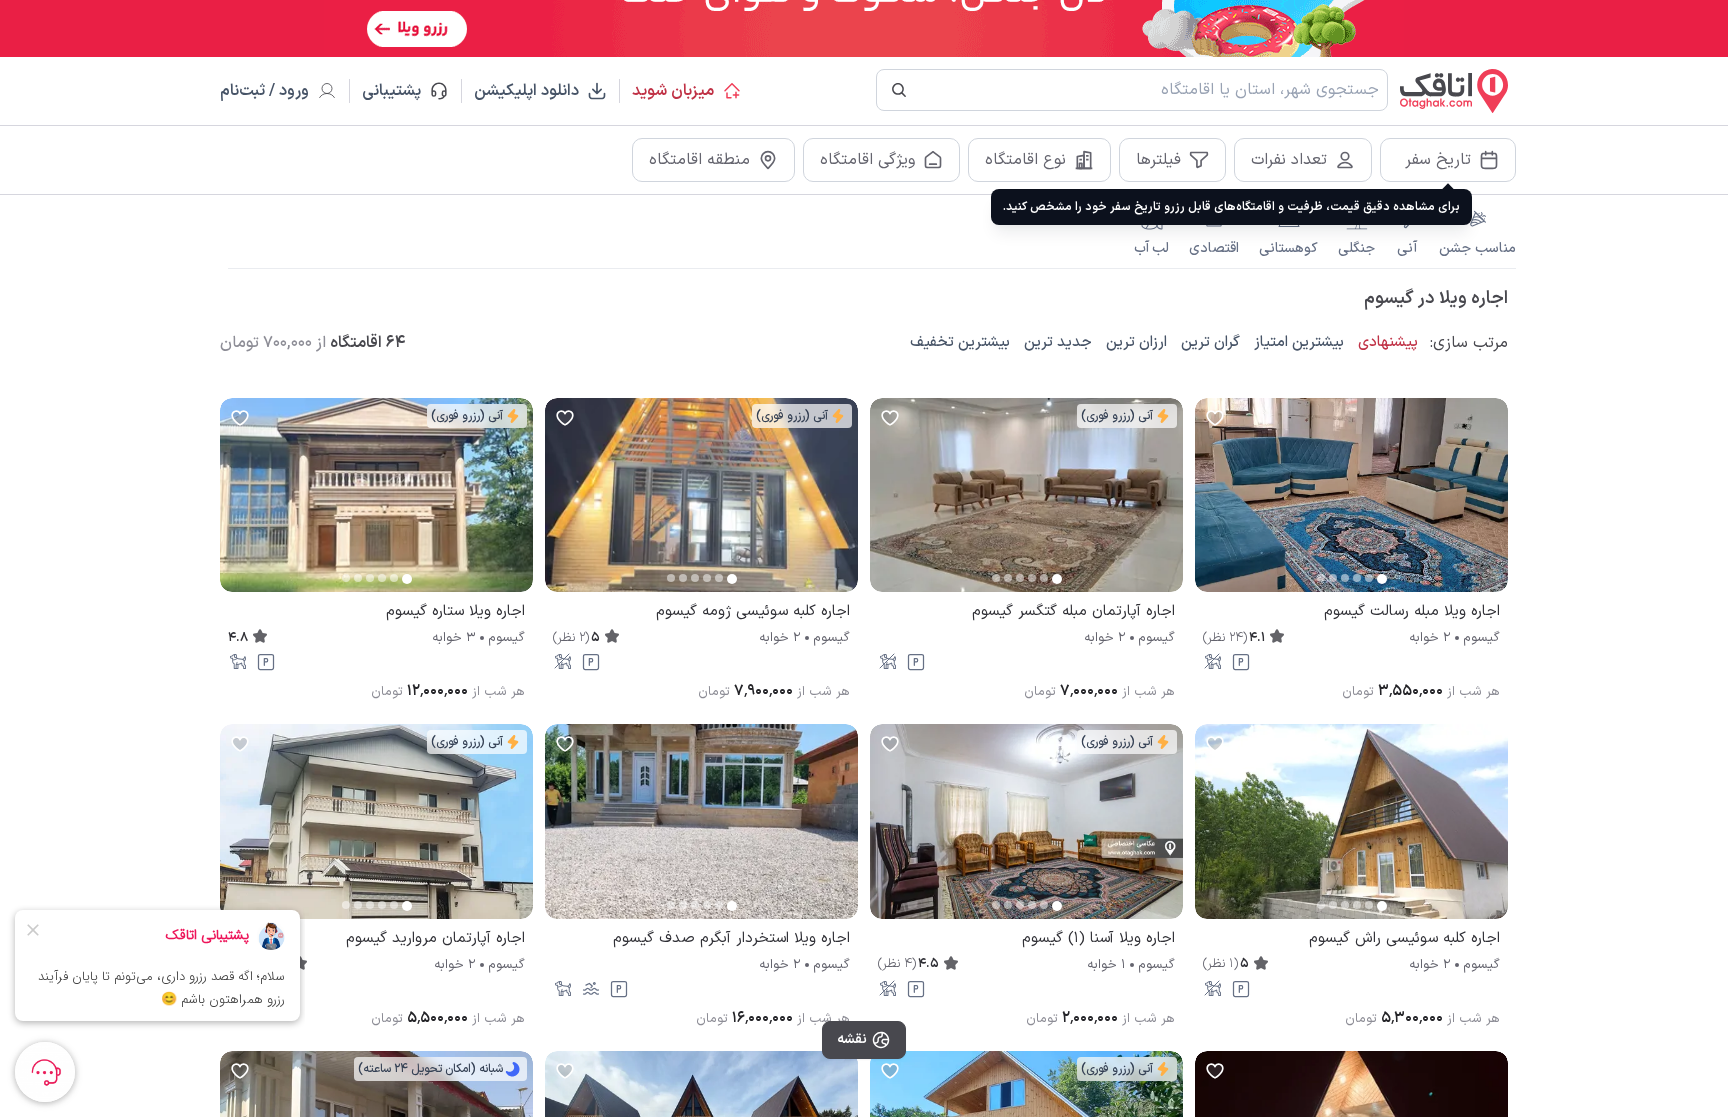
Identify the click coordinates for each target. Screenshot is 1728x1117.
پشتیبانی (400, 91)
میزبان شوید (673, 91)
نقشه (852, 1039)
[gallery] (1211, 505)
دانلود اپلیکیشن (526, 91)
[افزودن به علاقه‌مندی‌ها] (1215, 418)
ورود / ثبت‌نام (264, 91)
